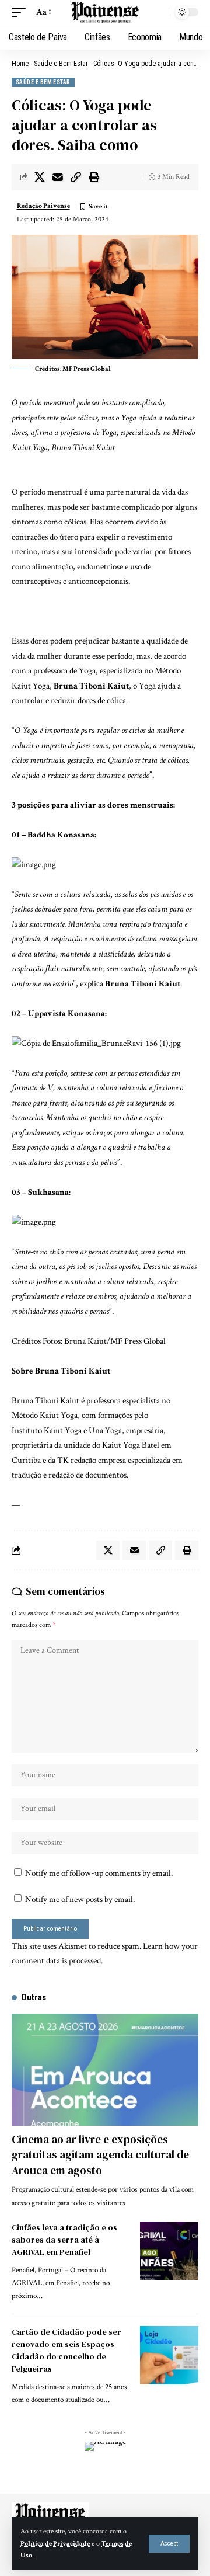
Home (20, 64)
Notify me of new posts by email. (80, 1899)
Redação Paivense (43, 206)
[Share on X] (40, 177)
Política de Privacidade (55, 2544)
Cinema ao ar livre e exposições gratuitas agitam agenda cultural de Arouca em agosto (100, 2155)
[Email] (58, 177)
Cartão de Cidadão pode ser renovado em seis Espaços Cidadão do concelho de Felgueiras (66, 2350)
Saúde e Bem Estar (61, 64)
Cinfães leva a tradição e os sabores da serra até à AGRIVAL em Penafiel (64, 2240)
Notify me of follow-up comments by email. (99, 1873)
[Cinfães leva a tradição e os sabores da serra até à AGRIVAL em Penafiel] (169, 2251)
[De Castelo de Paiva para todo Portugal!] (105, 13)
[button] (169, 2544)
